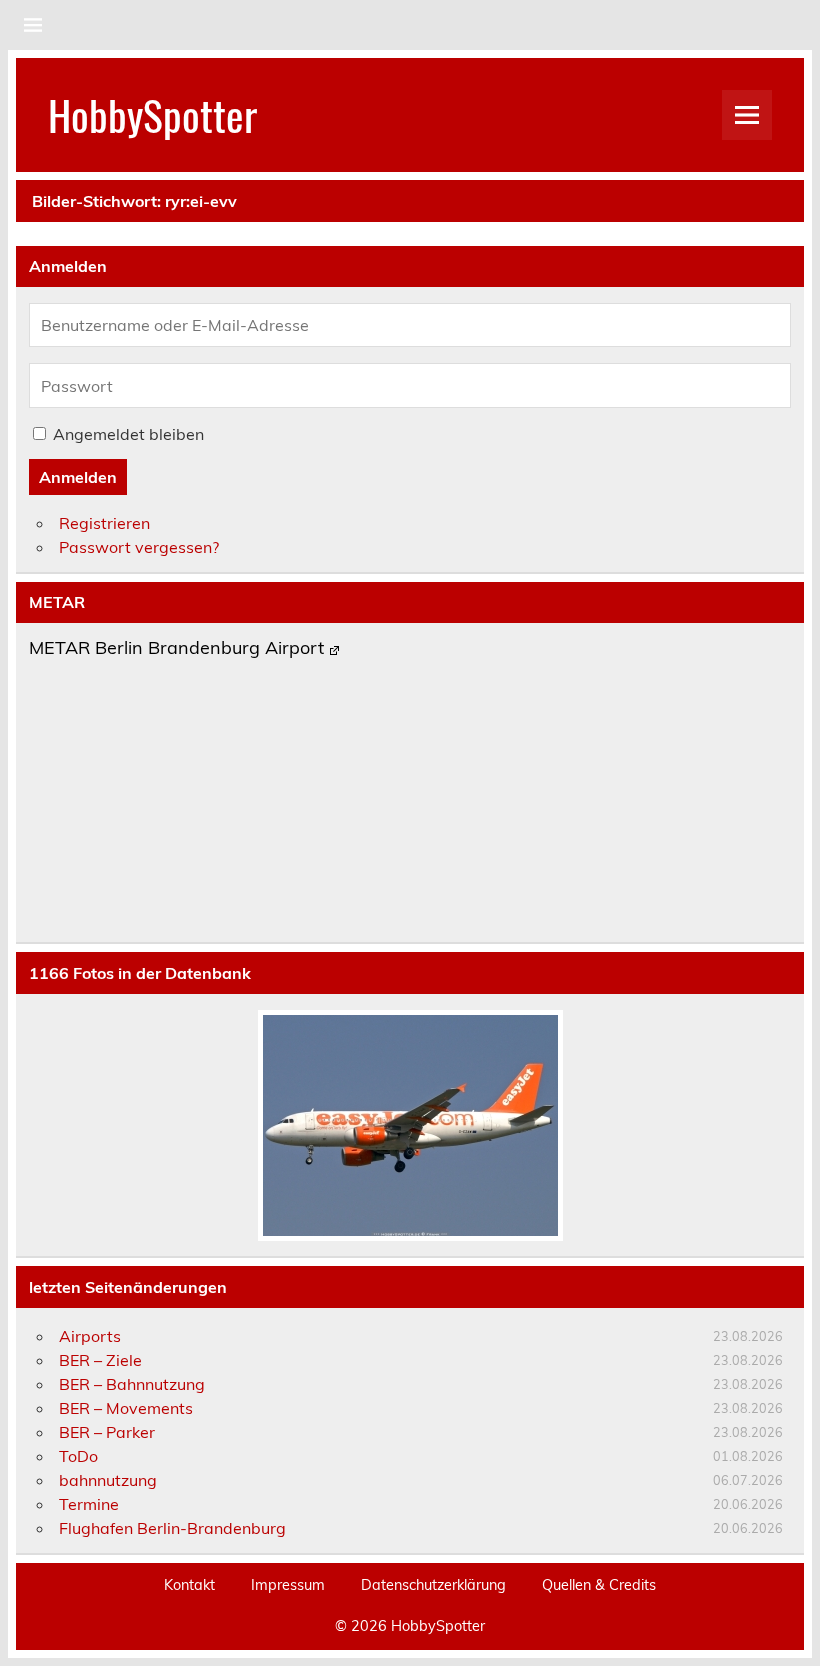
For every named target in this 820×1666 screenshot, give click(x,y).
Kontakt (189, 1585)
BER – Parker (107, 1432)
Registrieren (104, 523)
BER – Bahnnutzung (132, 1384)
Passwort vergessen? (139, 547)
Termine (89, 1504)
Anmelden (78, 477)
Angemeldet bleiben (128, 434)
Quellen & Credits (599, 1585)
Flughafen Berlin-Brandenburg (172, 1528)
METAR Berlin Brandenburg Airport (176, 649)
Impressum (288, 1585)
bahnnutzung (108, 1480)
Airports (90, 1336)
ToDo (78, 1456)
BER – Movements (126, 1408)
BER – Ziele (100, 1360)
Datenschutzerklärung (433, 1585)
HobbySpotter (152, 114)
